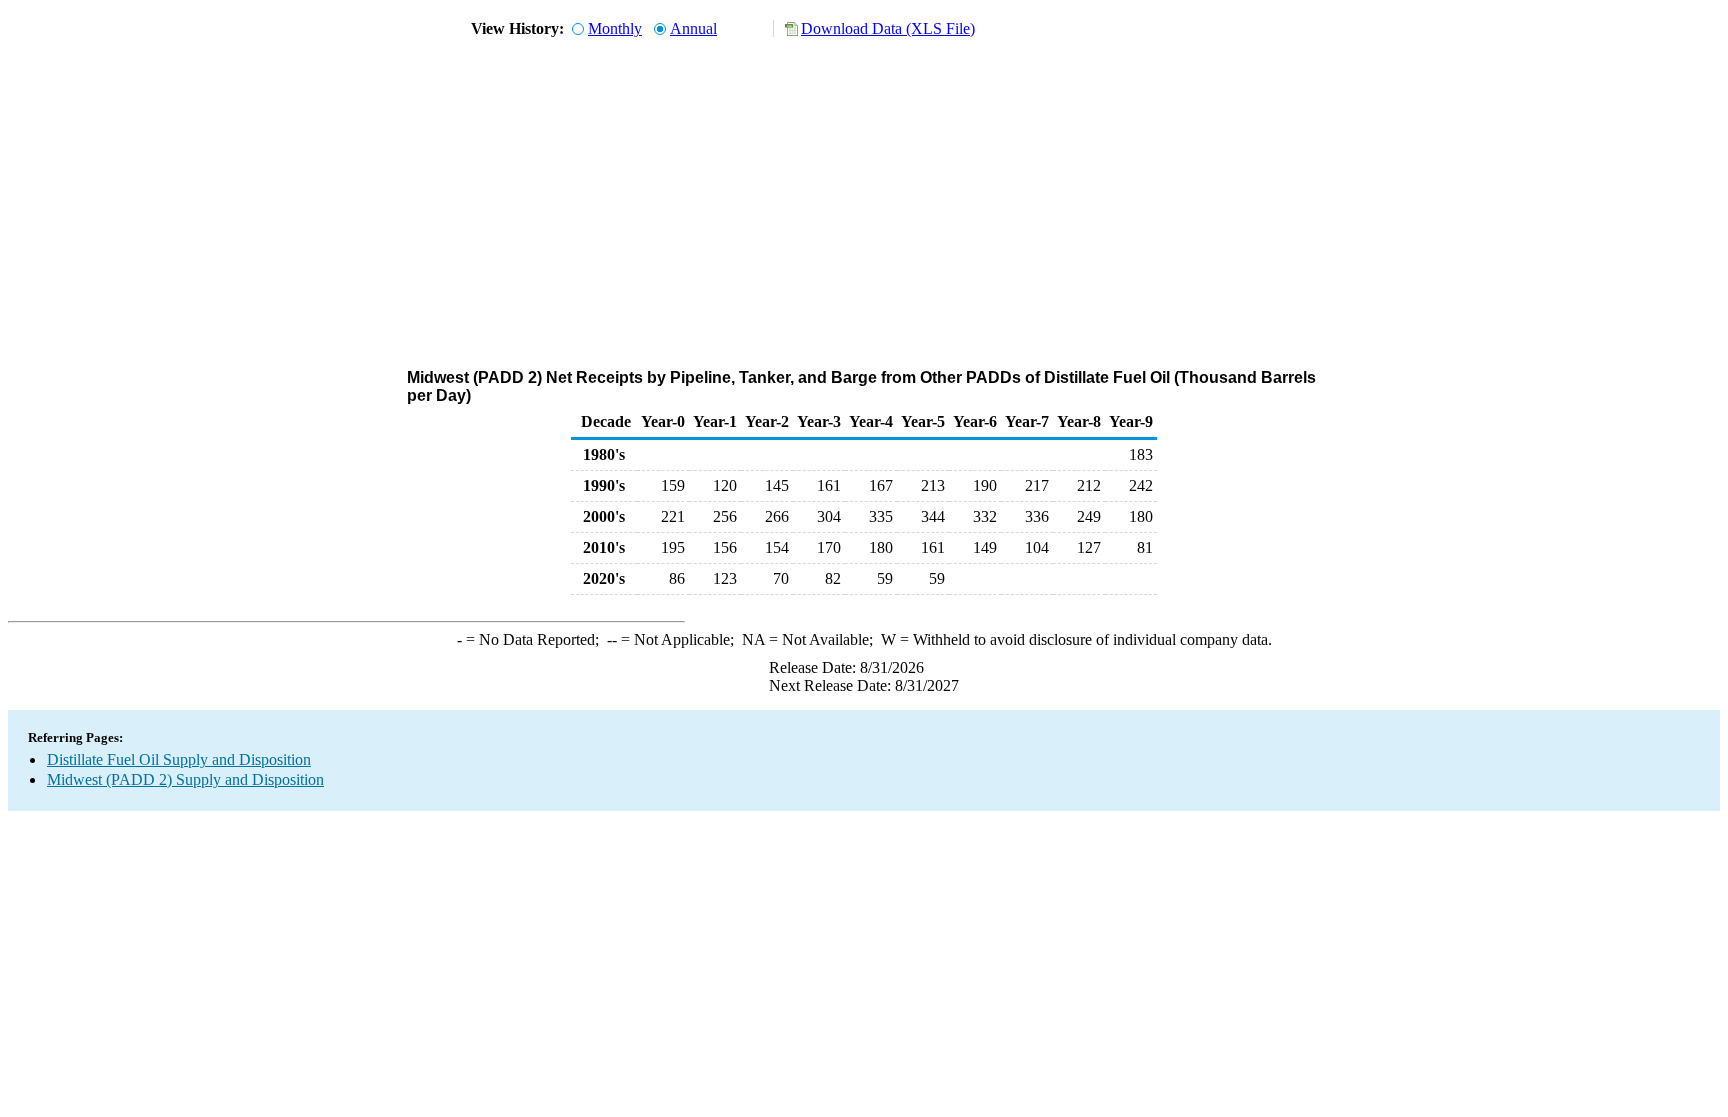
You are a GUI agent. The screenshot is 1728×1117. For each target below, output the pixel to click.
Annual (693, 28)
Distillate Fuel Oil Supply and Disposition (179, 759)
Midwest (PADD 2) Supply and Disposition (185, 779)
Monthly (615, 28)
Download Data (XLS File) (888, 28)
